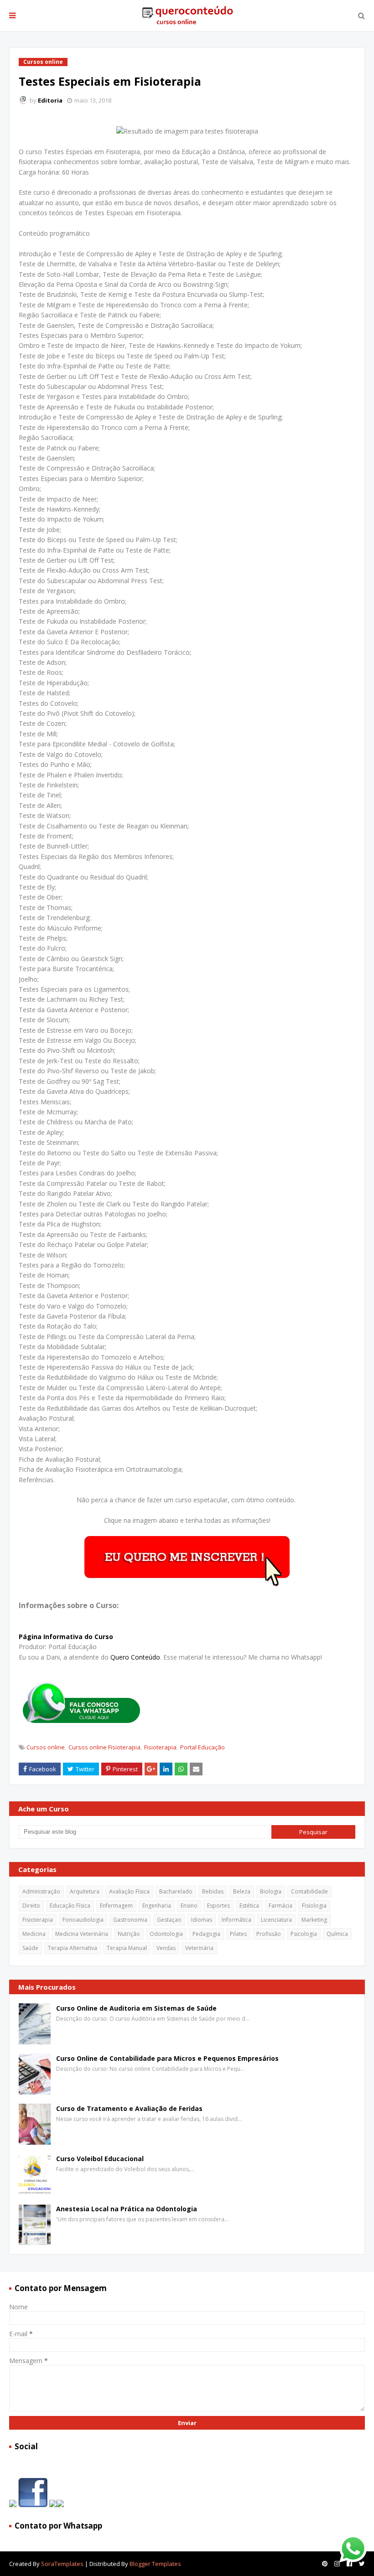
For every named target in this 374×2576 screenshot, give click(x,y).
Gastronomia (130, 1920)
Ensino (189, 1906)
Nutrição (129, 1934)
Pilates (238, 1934)
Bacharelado (176, 1891)
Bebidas (213, 1891)
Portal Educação (203, 1747)
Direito (31, 1906)
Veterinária (199, 1948)
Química (337, 1934)
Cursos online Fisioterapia (104, 1747)
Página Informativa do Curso (66, 1637)
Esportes (218, 1906)
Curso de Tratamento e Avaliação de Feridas (129, 2108)
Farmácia (280, 1906)
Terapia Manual (127, 1948)
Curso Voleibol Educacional (100, 2159)
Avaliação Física (129, 1891)
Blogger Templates (155, 2564)
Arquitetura (85, 1891)
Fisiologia (314, 1906)
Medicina (34, 1934)
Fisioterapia (160, 1747)
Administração (41, 1891)
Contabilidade (309, 1891)
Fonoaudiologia (83, 1920)
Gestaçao (169, 1920)
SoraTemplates (62, 2564)
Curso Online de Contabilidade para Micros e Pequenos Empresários (167, 2058)
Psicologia (304, 1934)
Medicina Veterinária (82, 1934)
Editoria (50, 100)
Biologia (271, 1891)
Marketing (314, 1920)
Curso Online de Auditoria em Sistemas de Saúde (136, 2008)
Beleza (242, 1891)
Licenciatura (276, 1920)
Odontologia (166, 1934)
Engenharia (157, 1906)
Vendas (166, 1948)
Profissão (269, 1934)
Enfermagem (116, 1906)
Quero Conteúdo (135, 1657)
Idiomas (202, 1920)
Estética (249, 1906)
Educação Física (70, 1906)
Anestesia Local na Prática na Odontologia (127, 2209)
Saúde (30, 1948)
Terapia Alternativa (73, 1948)
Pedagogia (206, 1934)
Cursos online (46, 1747)
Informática (236, 1920)
